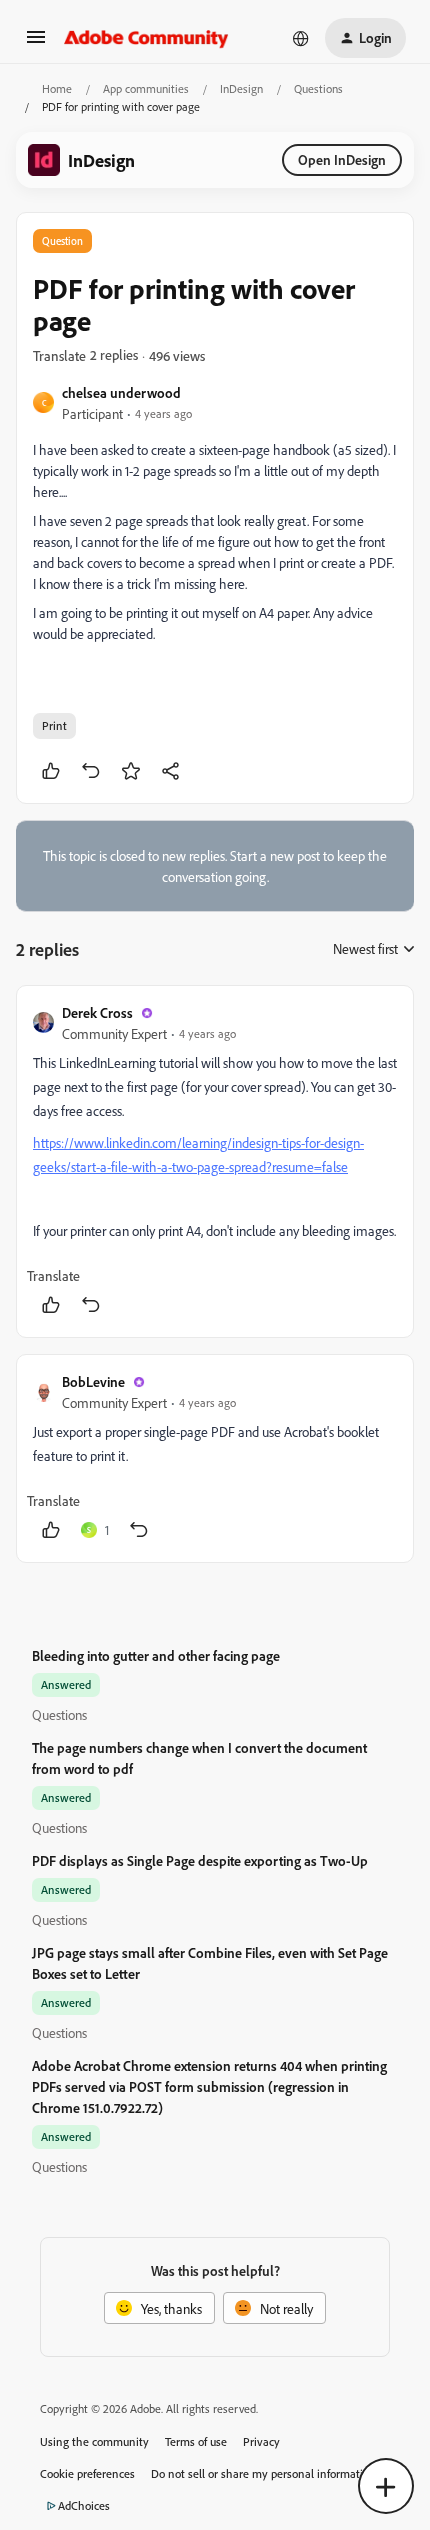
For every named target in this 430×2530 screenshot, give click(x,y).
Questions (318, 88)
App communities (146, 88)
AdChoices (84, 2505)
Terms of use (196, 2441)
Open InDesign (342, 159)
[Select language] (301, 38)
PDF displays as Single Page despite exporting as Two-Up (200, 1860)
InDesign (241, 88)
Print (54, 725)
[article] (215, 1161)
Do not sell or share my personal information (263, 2473)
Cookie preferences (87, 2473)
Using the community (94, 2441)
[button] (36, 43)
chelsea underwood (121, 392)
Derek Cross (97, 1012)
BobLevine (93, 1381)
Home (57, 88)
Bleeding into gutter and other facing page (156, 1655)
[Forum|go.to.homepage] (146, 38)
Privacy (261, 2441)
